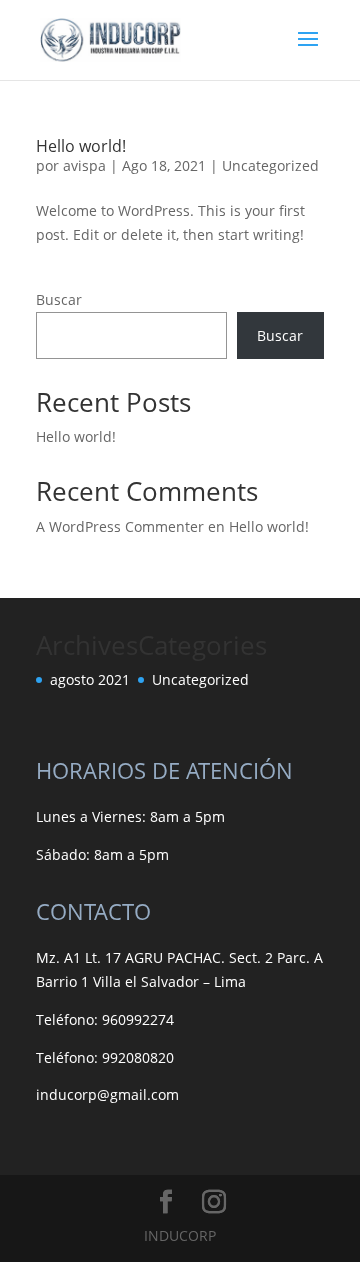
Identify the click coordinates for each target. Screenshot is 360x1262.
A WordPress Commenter (120, 526)
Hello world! (81, 146)
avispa (84, 165)
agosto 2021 (90, 679)
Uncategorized (270, 165)
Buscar (59, 299)
